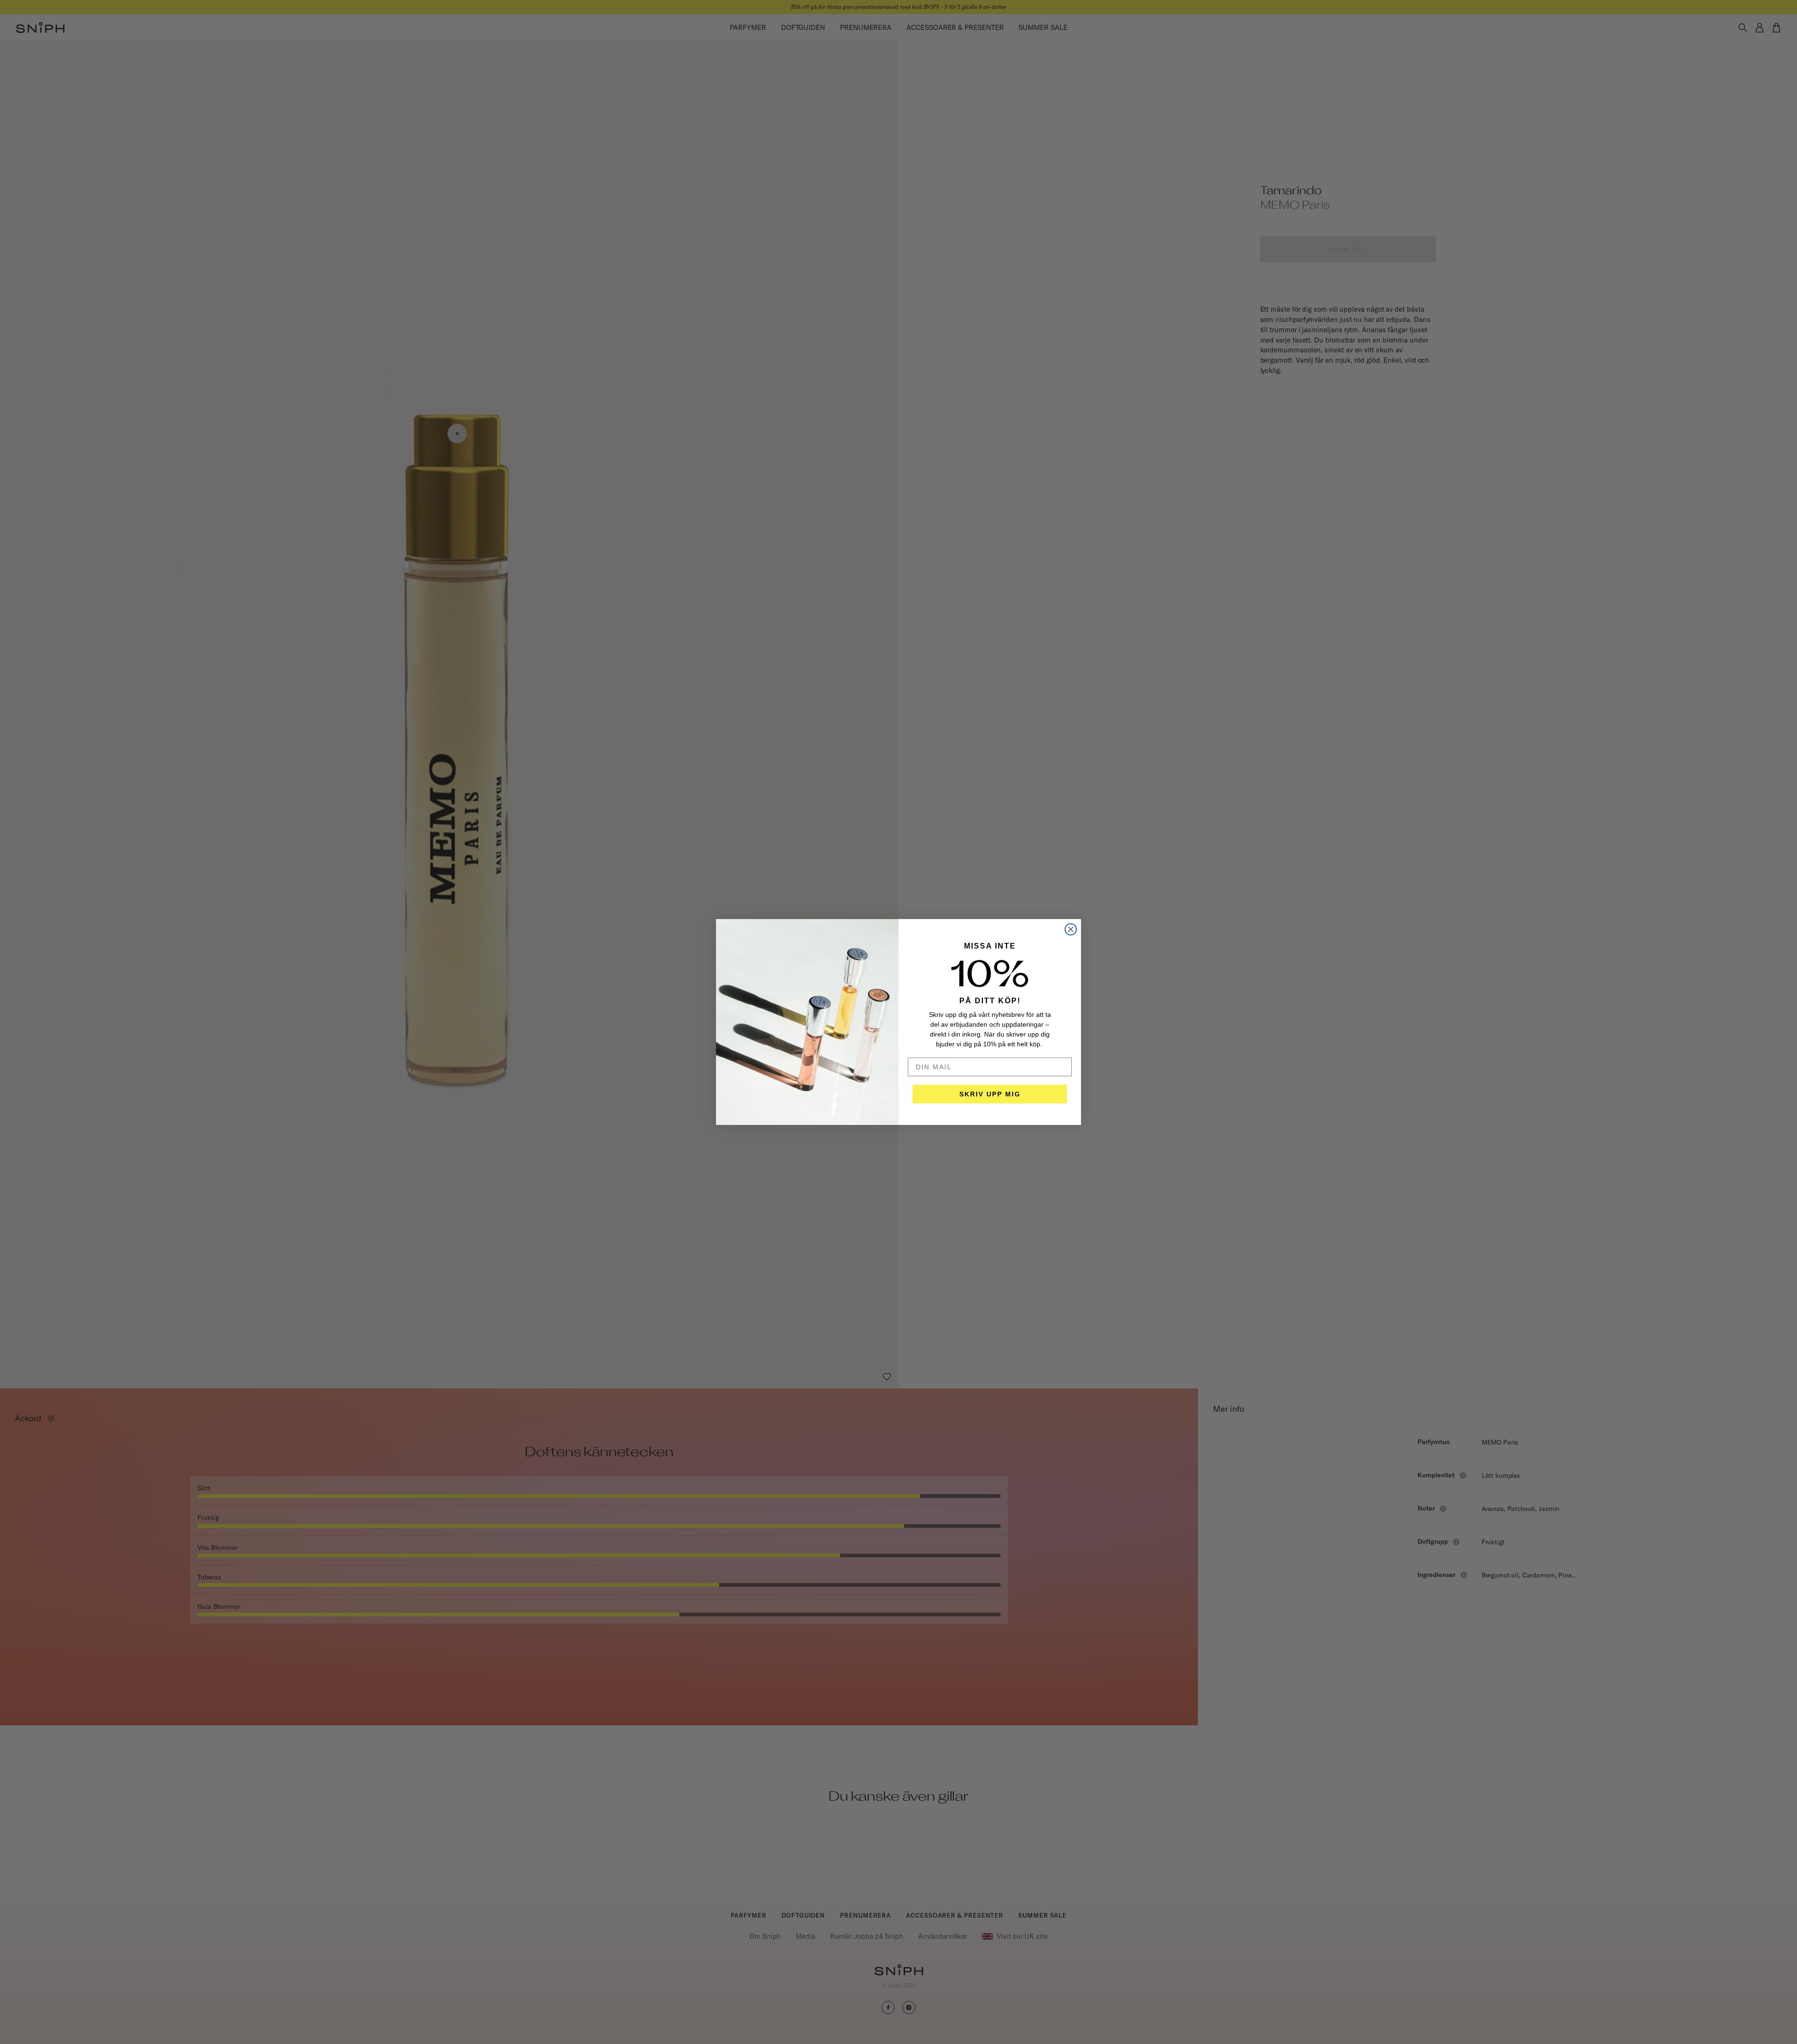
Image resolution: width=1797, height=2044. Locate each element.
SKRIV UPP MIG (990, 1094)
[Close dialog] (1071, 929)
